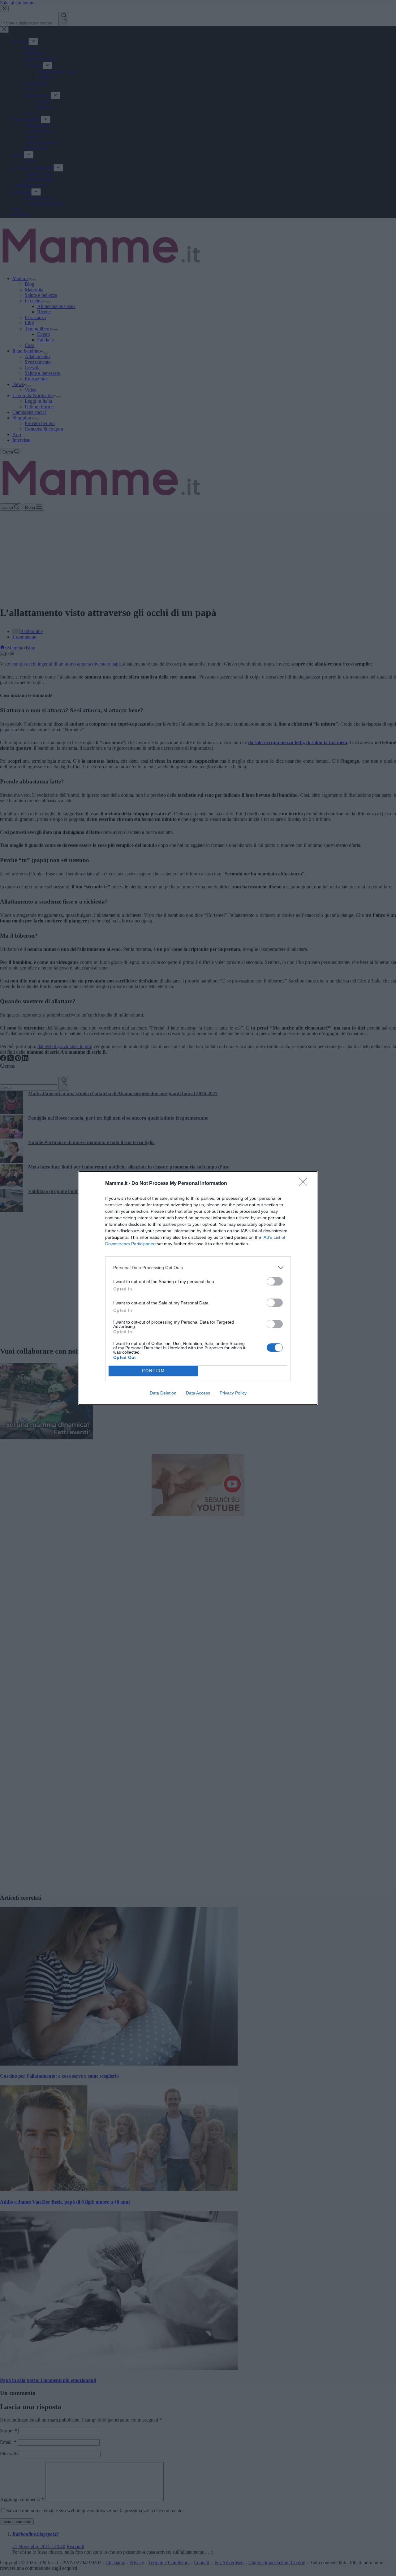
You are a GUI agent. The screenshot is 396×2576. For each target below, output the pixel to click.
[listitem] (198, 1268)
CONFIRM (153, 1371)
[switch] (275, 1281)
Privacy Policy (233, 1393)
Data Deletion (163, 1393)
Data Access (198, 1393)
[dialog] (198, 1288)
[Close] (305, 1184)
